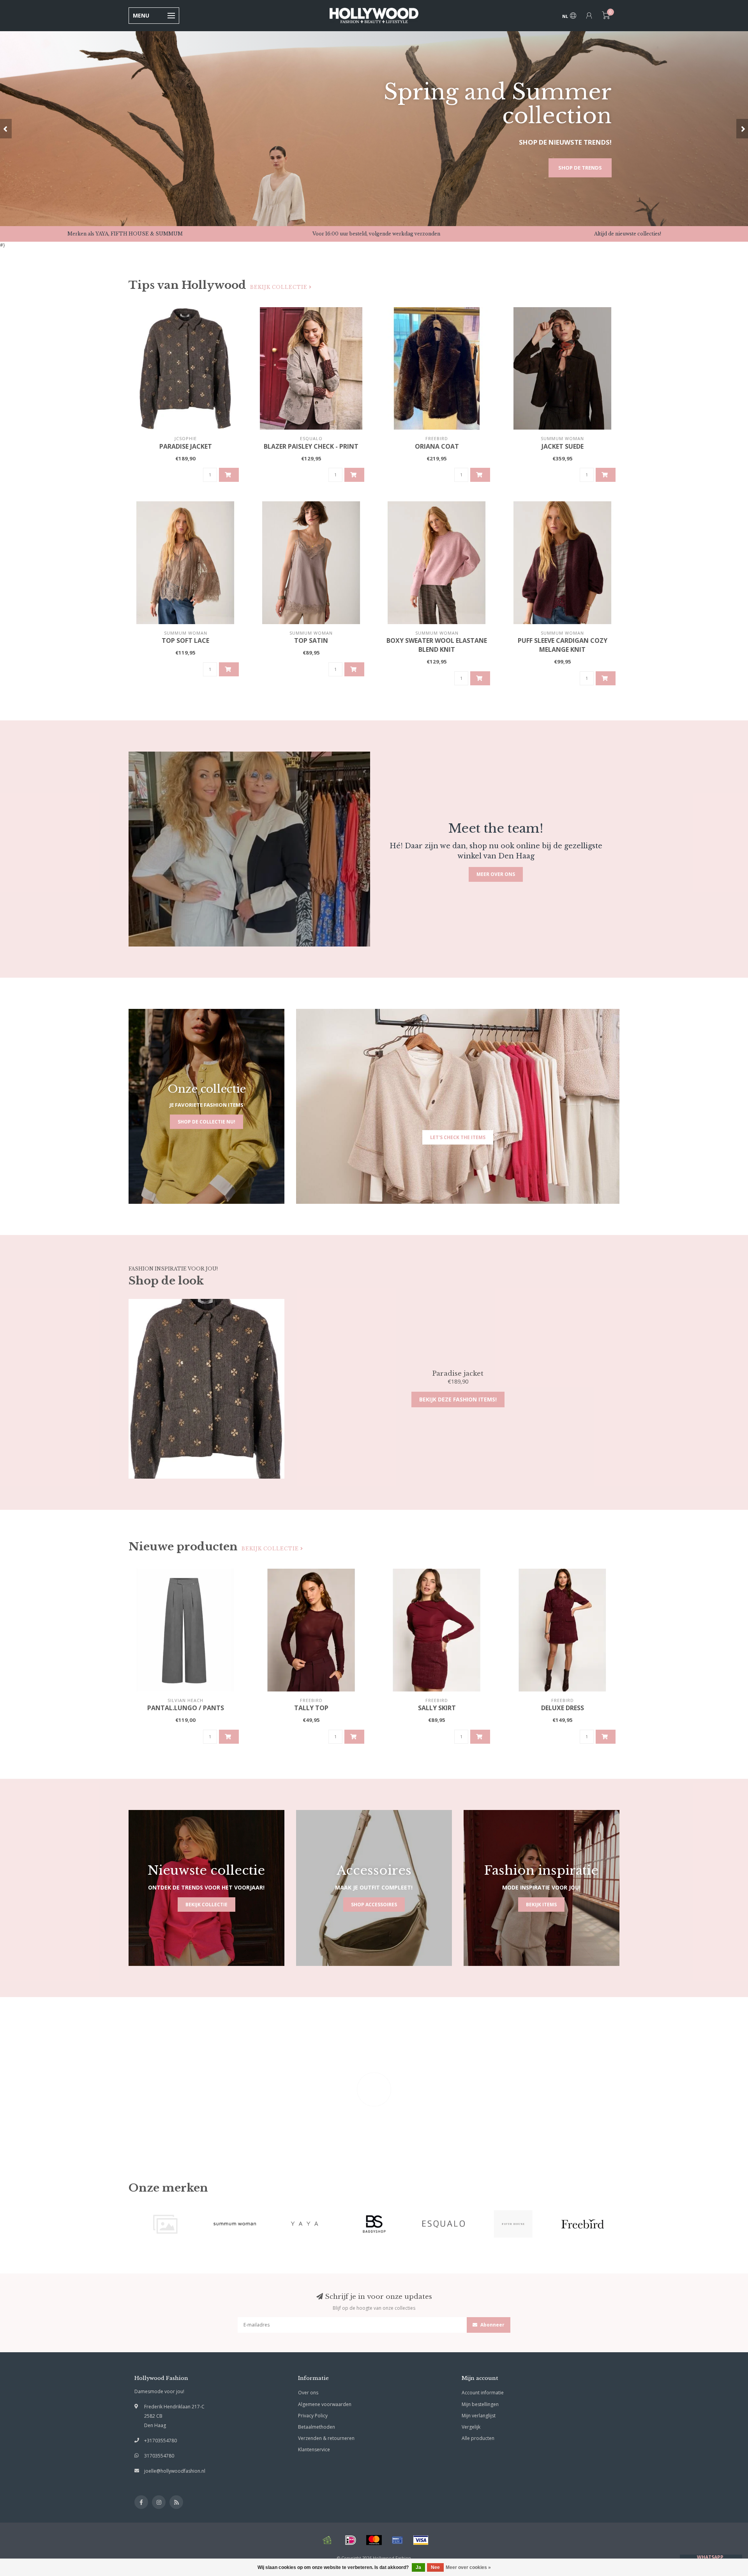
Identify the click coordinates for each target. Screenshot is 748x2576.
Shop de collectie (576, 168)
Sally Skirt (437, 1708)
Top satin (311, 640)
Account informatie (483, 2393)
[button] (6, 129)
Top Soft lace (185, 640)
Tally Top (311, 1708)
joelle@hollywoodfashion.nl (175, 2471)
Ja (418, 2567)
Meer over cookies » (468, 2567)
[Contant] (327, 2540)
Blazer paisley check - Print (311, 446)
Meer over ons (496, 874)
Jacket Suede (563, 446)
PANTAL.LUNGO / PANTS (186, 1708)
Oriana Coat (437, 446)
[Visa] (421, 2540)
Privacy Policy (313, 2416)
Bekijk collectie (280, 287)
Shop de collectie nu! (206, 1122)
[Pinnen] (397, 2540)
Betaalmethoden (317, 2427)
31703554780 (159, 2456)
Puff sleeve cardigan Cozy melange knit (563, 645)
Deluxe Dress (563, 1708)
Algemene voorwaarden (325, 2404)
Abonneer (492, 2325)
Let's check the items (458, 1137)
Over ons (308, 2393)
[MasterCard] (374, 2540)
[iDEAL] (351, 2540)
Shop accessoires (374, 1905)
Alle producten (478, 2438)
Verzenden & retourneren (326, 2438)
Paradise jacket (186, 446)
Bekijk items (541, 1905)
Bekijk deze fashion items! (458, 1399)
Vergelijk (471, 2427)
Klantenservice (314, 2449)
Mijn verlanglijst (479, 2416)
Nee (435, 2567)
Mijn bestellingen (480, 2404)
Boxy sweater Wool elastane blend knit (437, 645)
